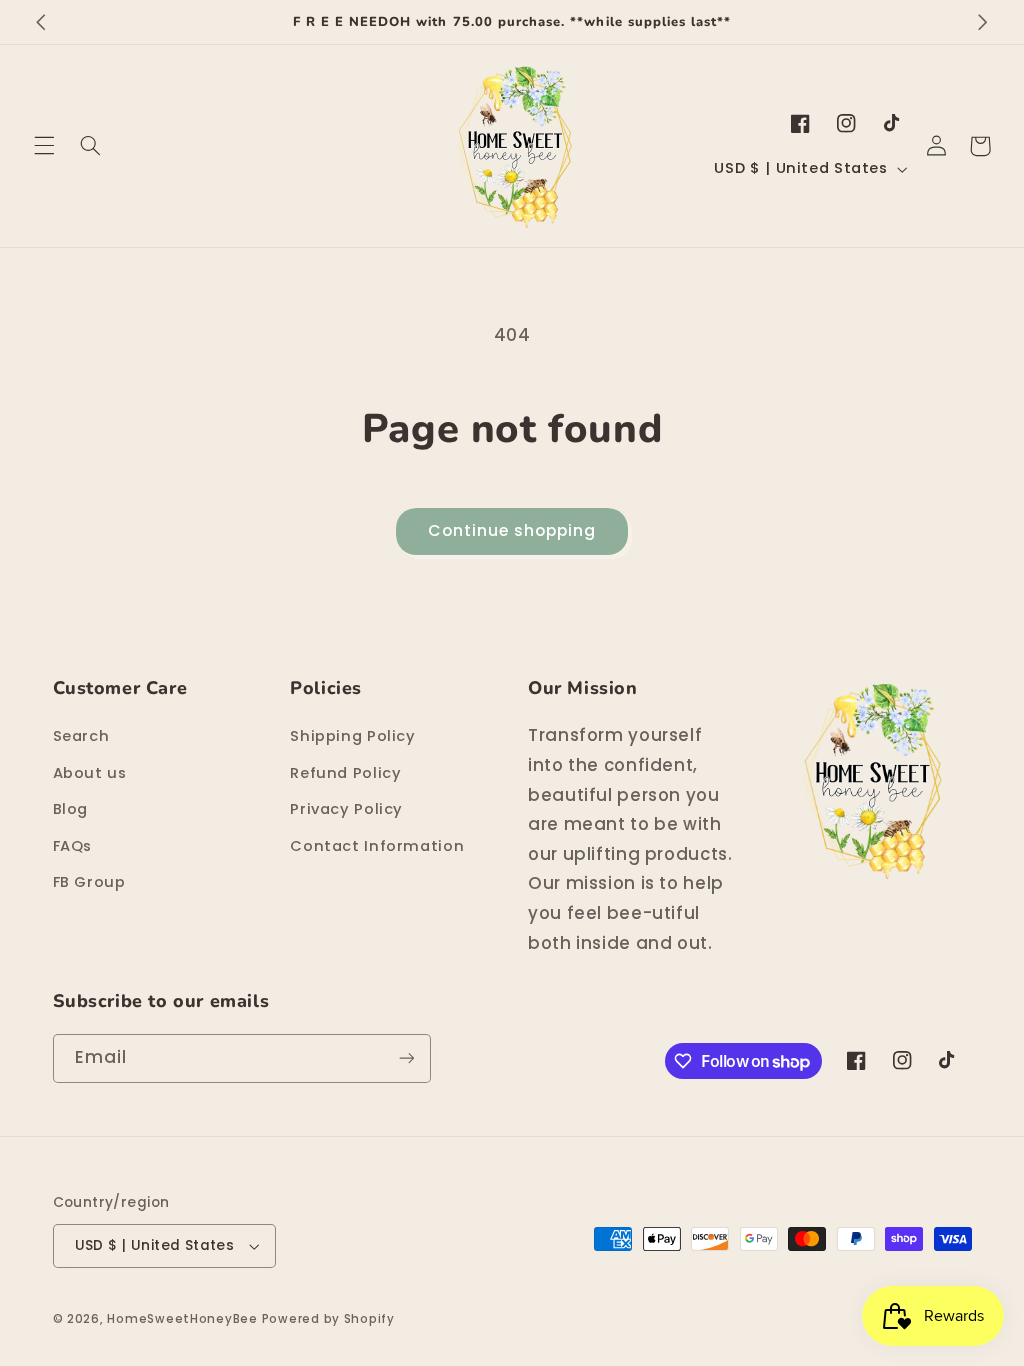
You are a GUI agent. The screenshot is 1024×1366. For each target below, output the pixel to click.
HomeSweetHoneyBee (182, 1319)
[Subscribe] (406, 1058)
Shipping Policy (352, 736)
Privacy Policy (346, 809)
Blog (71, 809)
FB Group (89, 882)
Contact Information (377, 846)
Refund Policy (345, 773)
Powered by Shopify (328, 1319)
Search (81, 736)
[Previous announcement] (41, 22)
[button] (44, 146)
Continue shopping (512, 530)
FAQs (73, 846)
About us (90, 773)
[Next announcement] (983, 22)
